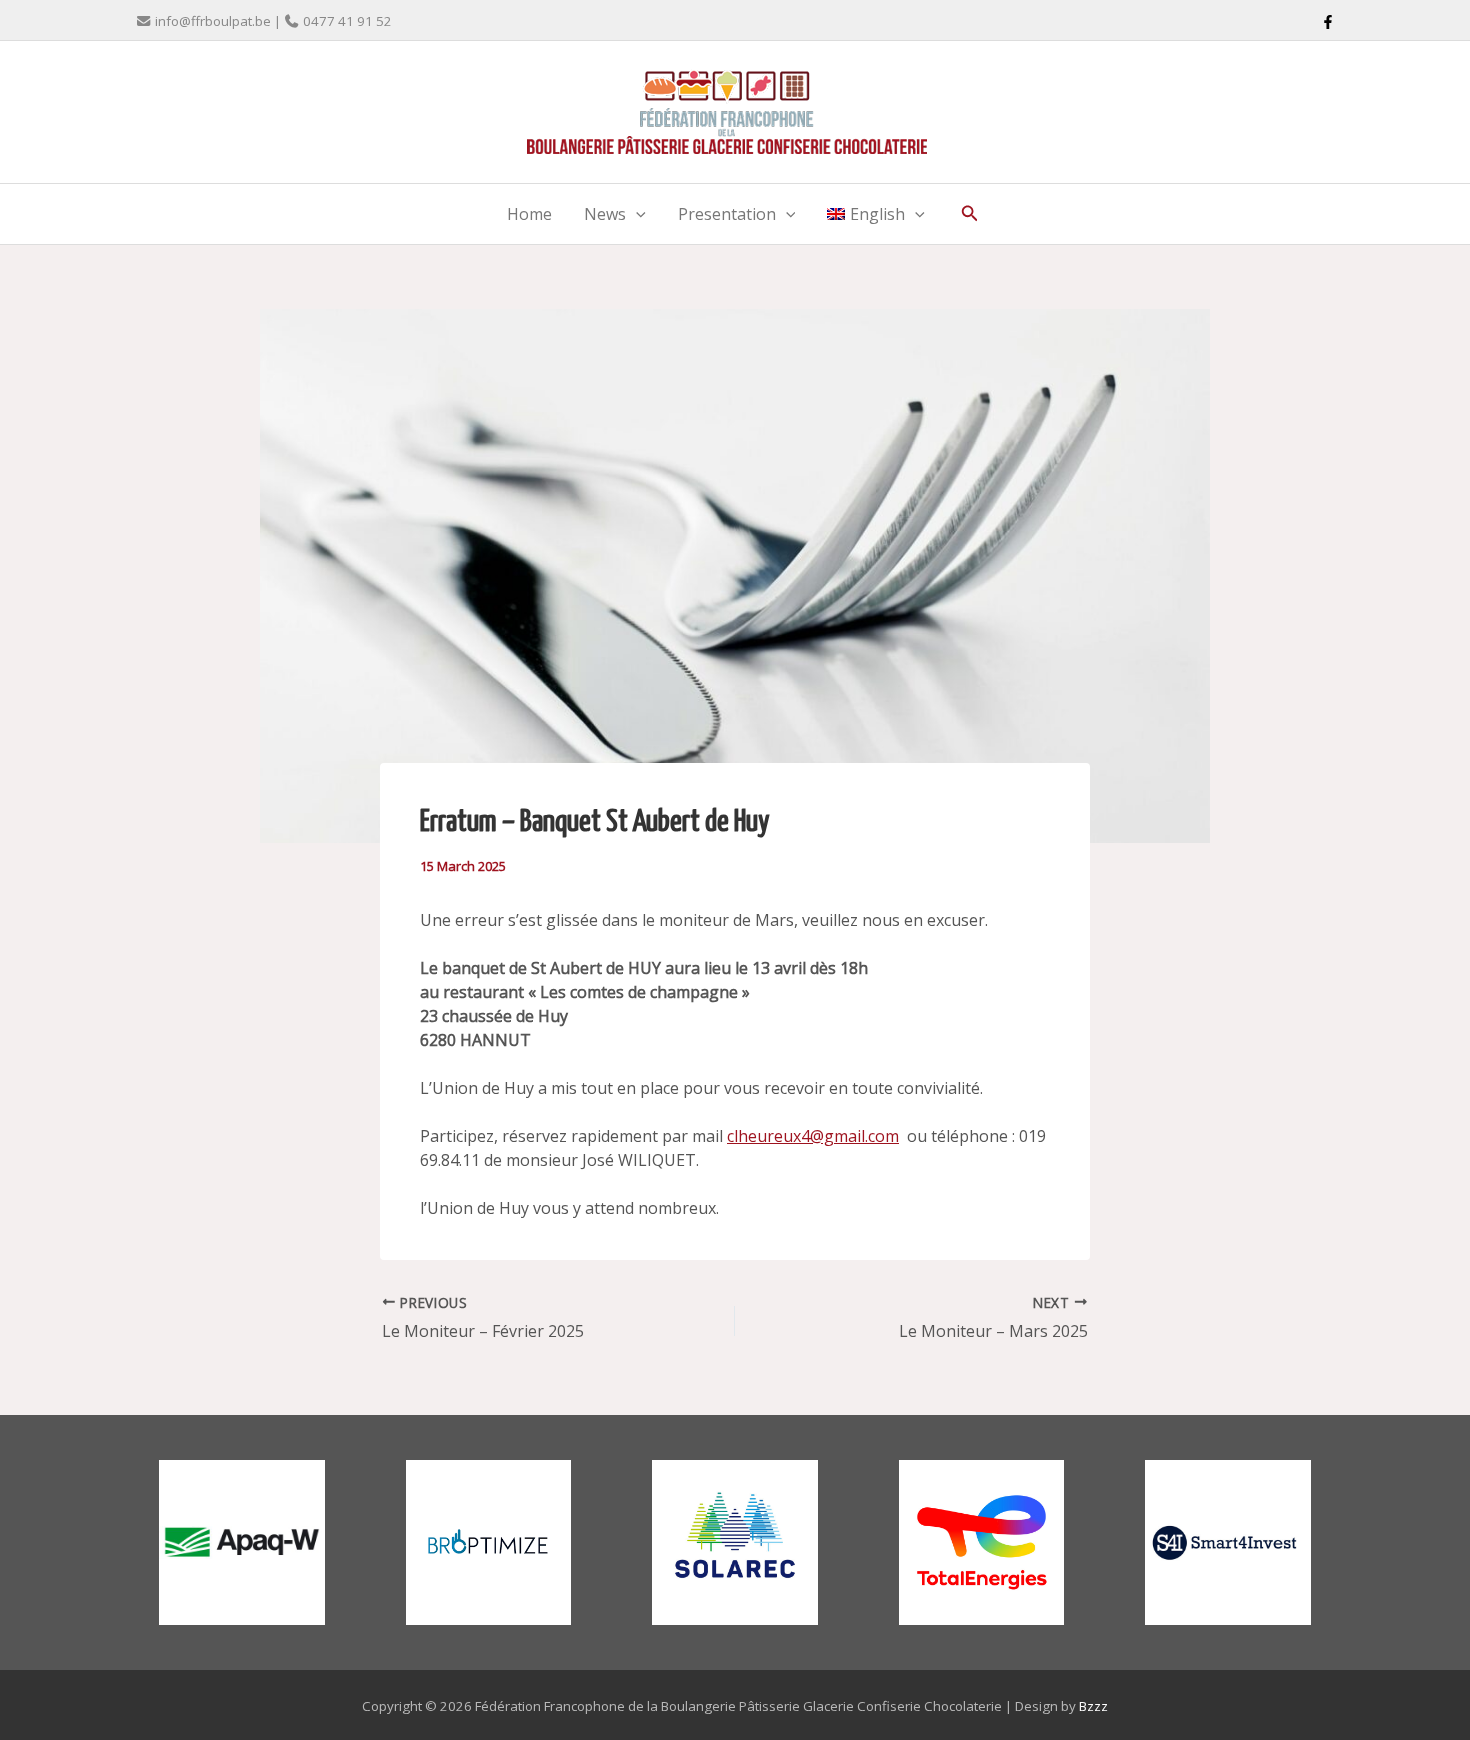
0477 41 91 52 (347, 21)
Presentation (727, 214)
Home (529, 214)
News (605, 214)
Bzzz (1093, 1706)
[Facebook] (1328, 22)
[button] (636, 214)
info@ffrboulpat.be (213, 21)
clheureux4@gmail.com (813, 1136)
